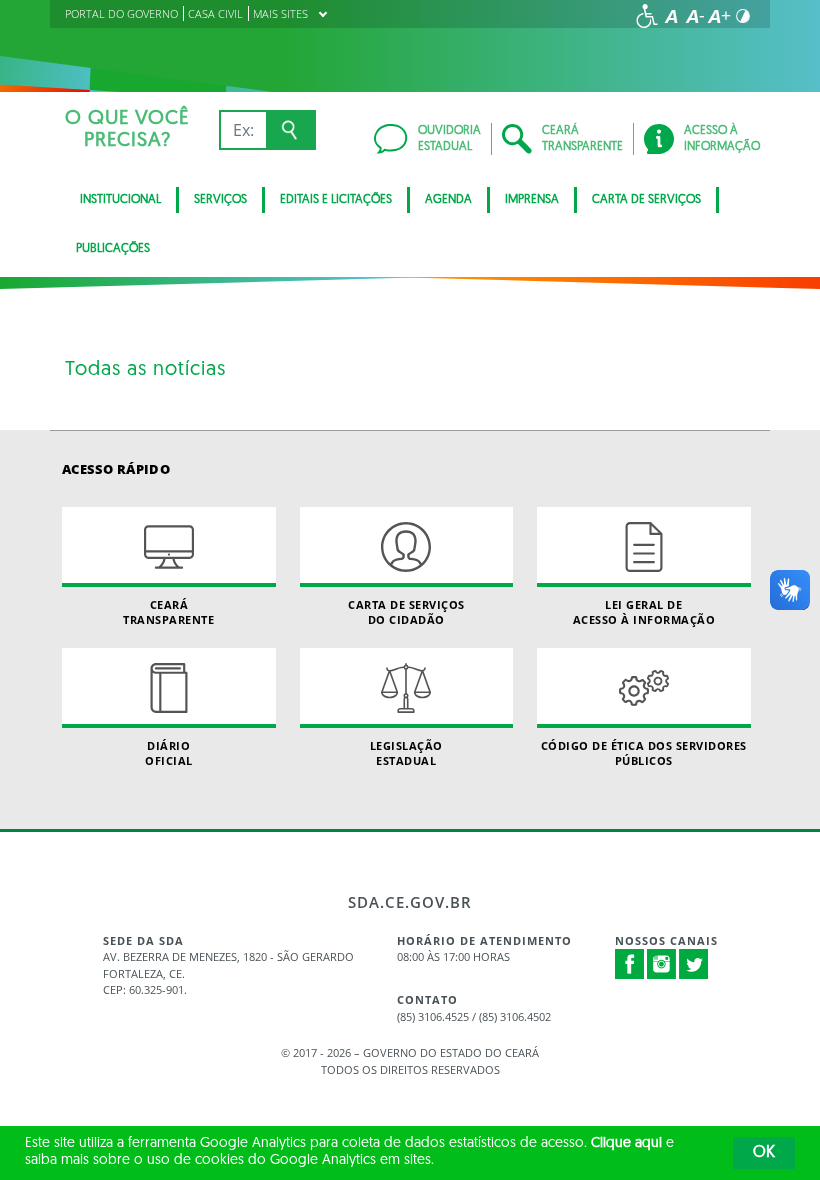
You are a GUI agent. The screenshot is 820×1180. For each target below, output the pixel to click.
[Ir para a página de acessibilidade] (647, 16)
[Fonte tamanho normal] (671, 16)
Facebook (630, 964)
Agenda (448, 200)
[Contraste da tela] (743, 16)
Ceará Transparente (168, 612)
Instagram (662, 964)
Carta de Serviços (646, 200)
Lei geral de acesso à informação (644, 612)
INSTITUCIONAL (120, 200)
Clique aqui (626, 1143)
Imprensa (532, 200)
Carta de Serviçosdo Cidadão (406, 612)
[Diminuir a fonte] (695, 16)
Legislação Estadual (406, 753)
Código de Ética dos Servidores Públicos (644, 753)
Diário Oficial (169, 753)
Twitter (694, 964)
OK (764, 1153)
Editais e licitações (336, 200)
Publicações (113, 249)
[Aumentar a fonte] (719, 16)
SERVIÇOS (220, 200)
